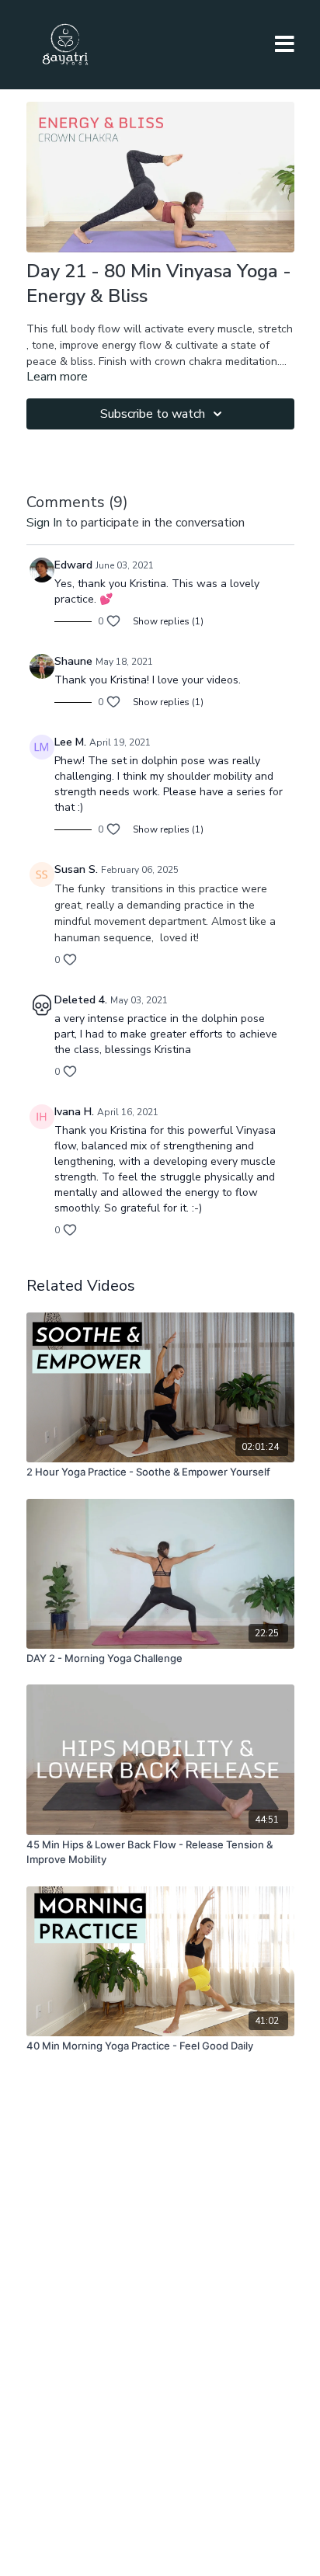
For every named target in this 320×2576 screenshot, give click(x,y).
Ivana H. (74, 1112)
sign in (44, 523)
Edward (73, 565)
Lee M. (70, 742)
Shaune (73, 661)
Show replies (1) (168, 621)
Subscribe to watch (153, 414)
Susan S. (76, 869)
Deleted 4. (81, 1000)
